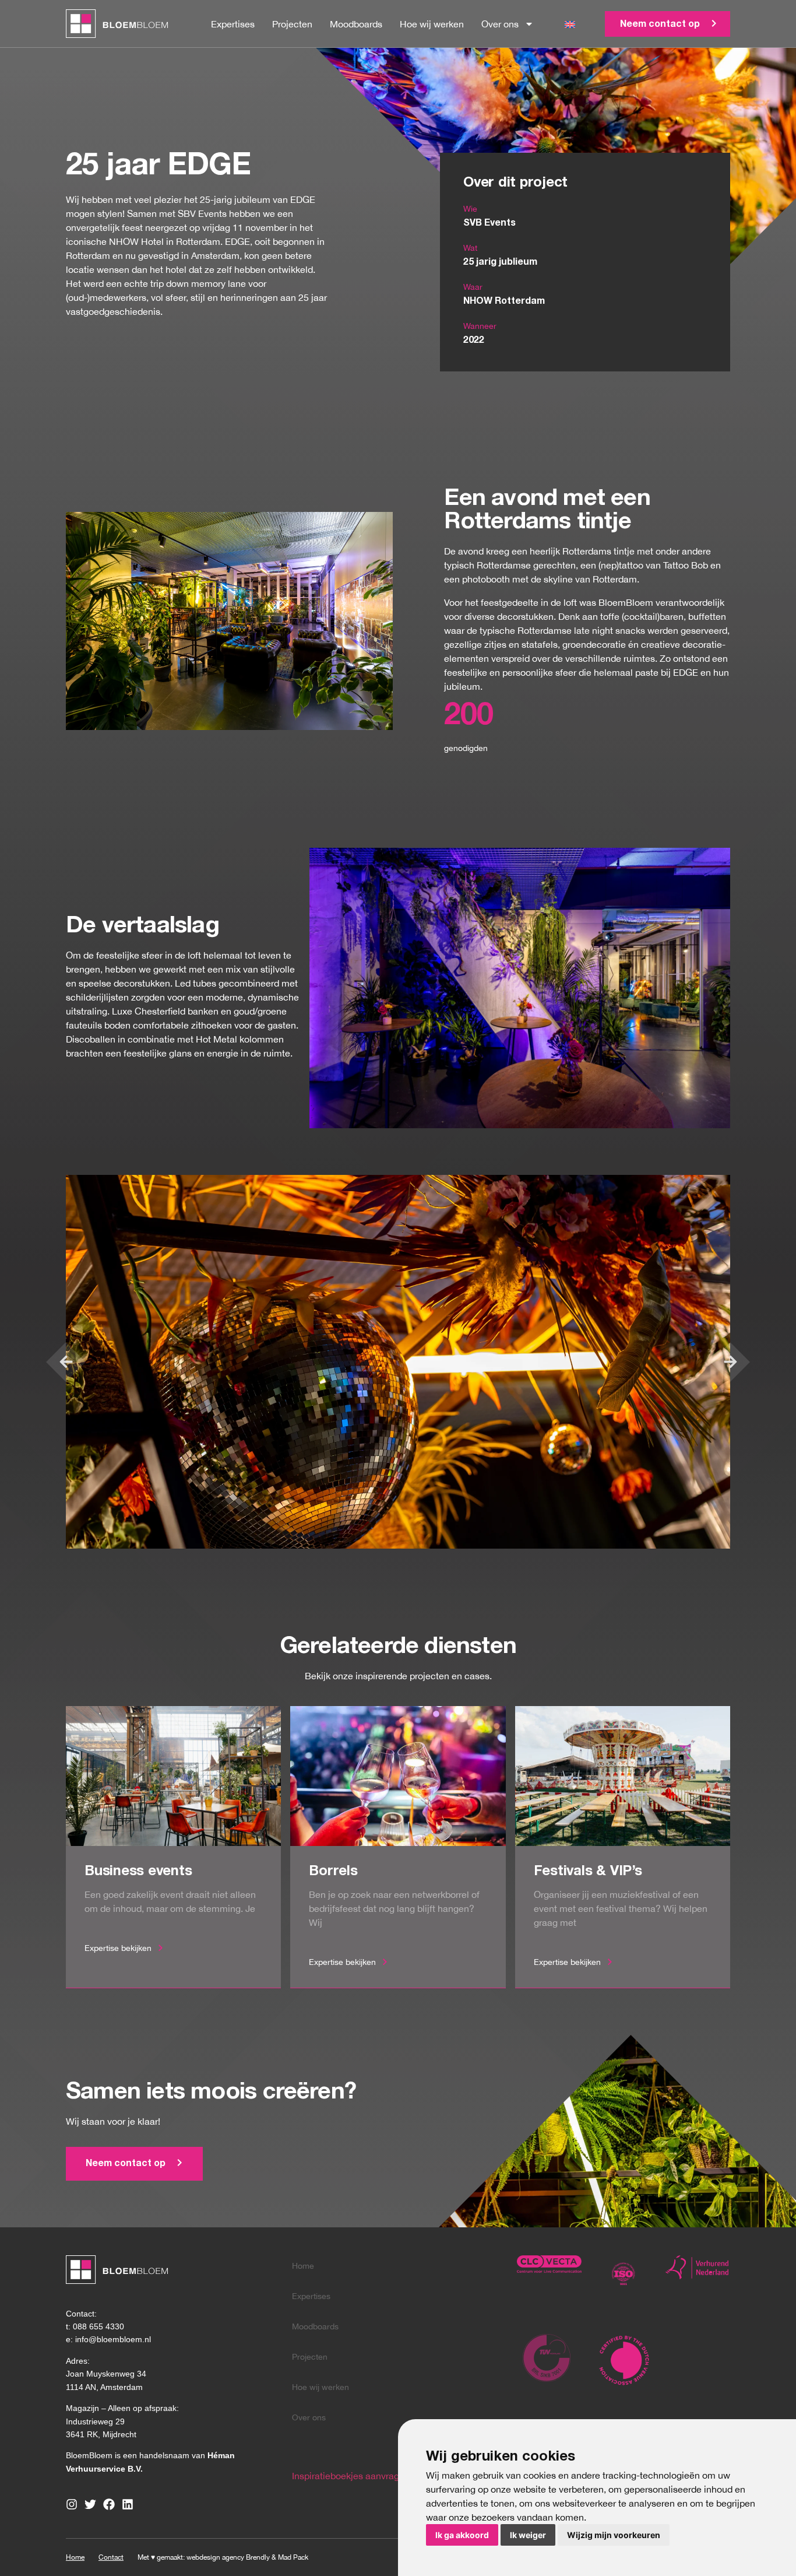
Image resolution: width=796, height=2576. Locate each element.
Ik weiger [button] (528, 2535)
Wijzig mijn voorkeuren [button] (614, 2535)
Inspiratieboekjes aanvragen (351, 2476)
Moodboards (356, 24)
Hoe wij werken (432, 24)
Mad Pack (293, 2557)
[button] (66, 1362)
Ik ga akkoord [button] (462, 2535)
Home (303, 2266)
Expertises (233, 24)
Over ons (500, 24)
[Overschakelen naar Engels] (570, 24)
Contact (111, 2557)
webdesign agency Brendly (229, 2557)
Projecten (292, 24)
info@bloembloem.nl (113, 2339)
